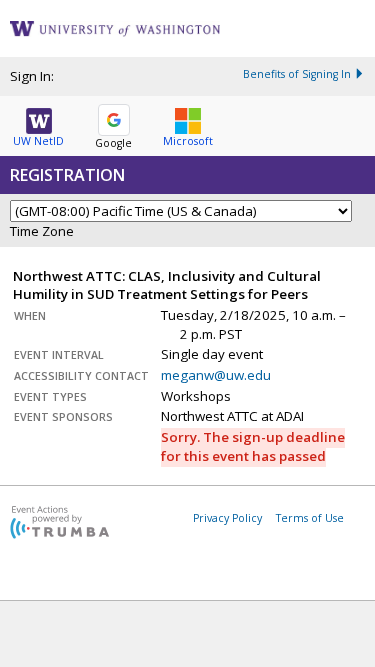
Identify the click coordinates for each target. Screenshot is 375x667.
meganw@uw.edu (216, 375)
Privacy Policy (227, 518)
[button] (38, 123)
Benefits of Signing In (297, 74)
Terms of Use (310, 518)
